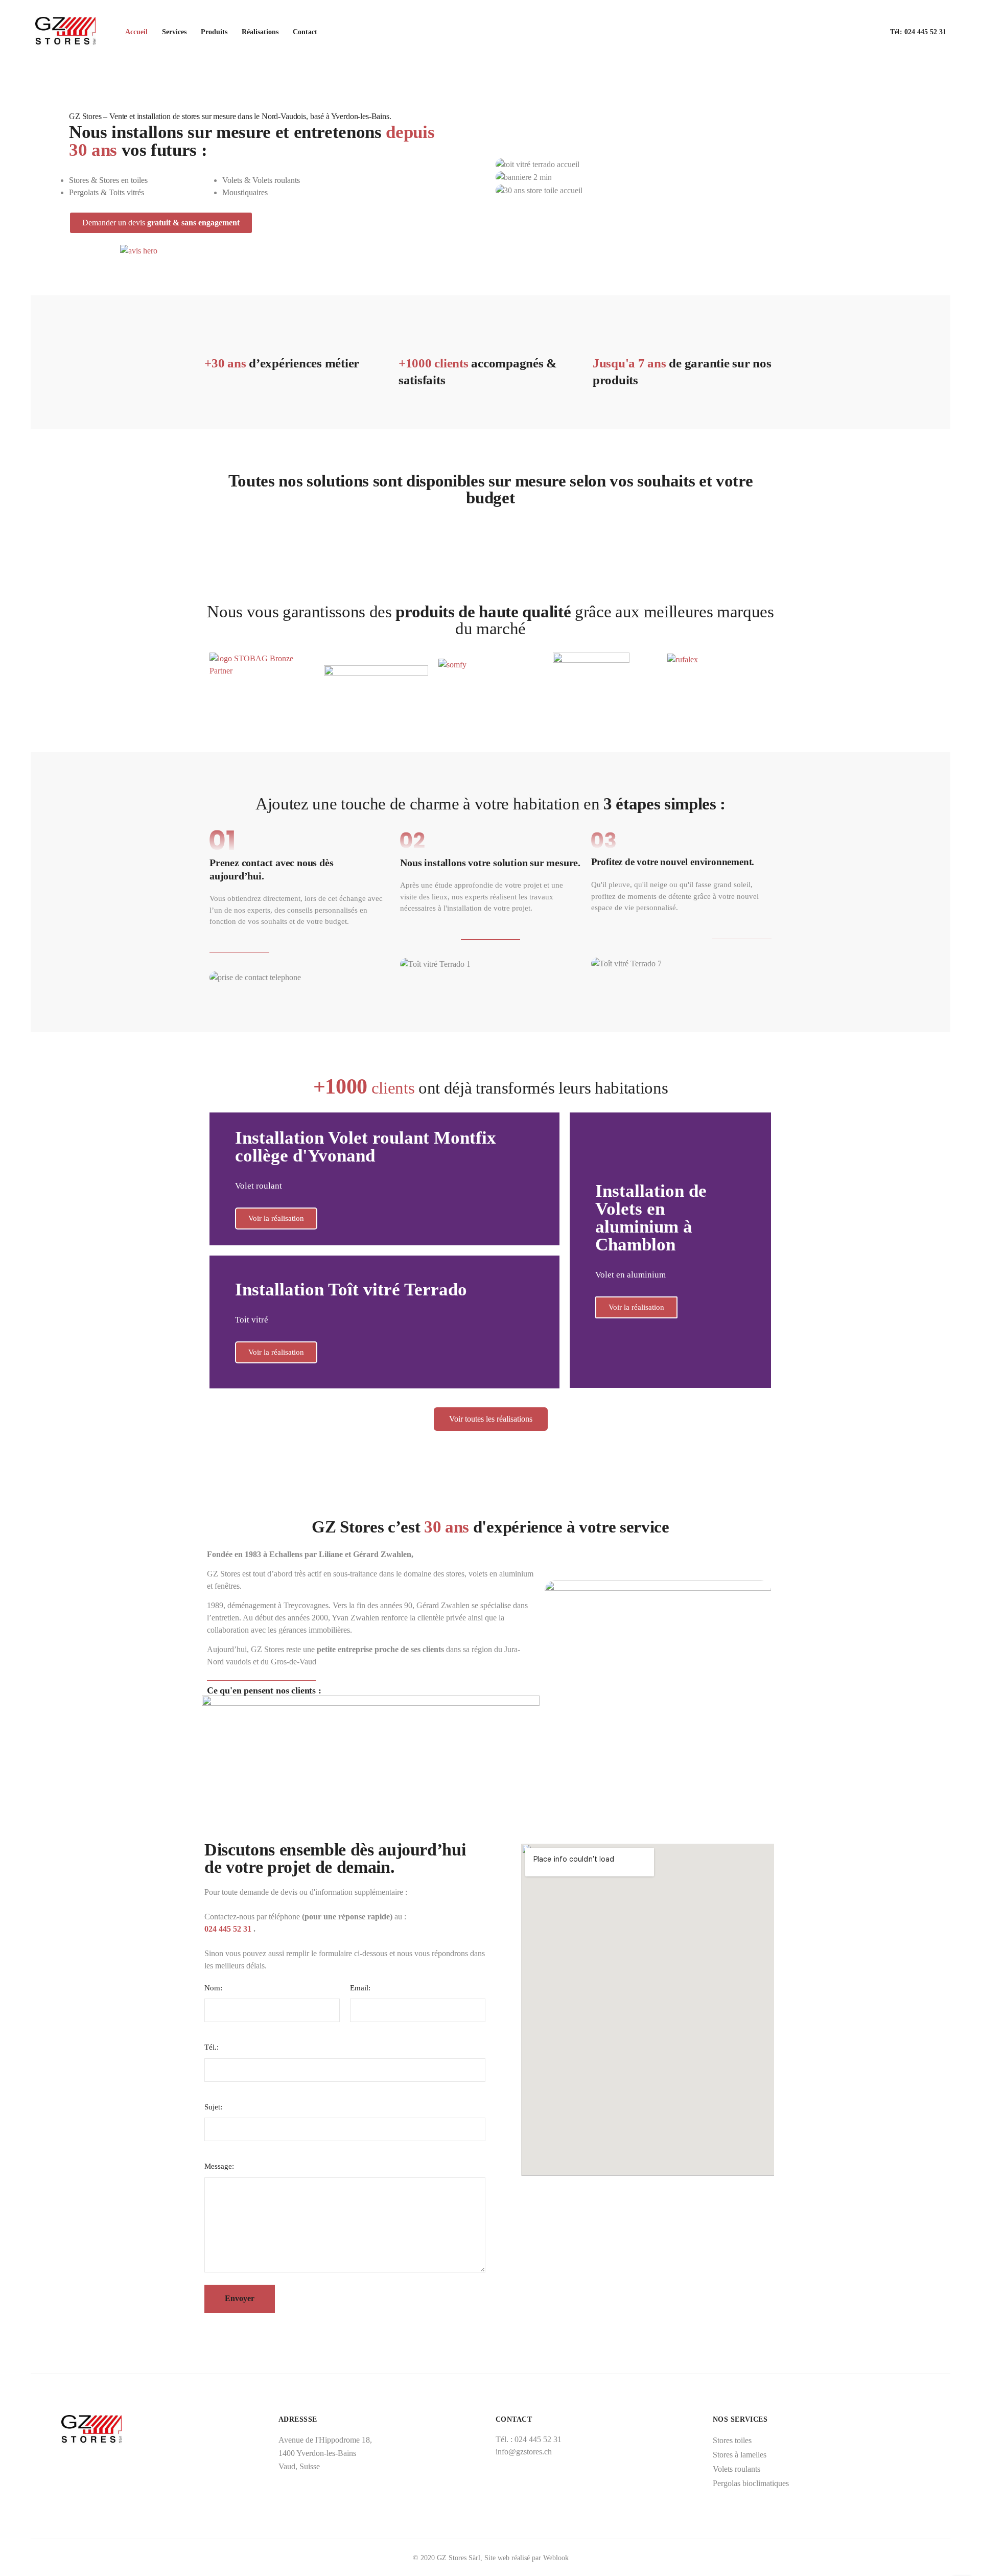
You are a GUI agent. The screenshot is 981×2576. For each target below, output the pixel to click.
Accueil (136, 32)
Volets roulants (737, 2469)
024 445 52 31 (925, 32)
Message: (219, 2166)
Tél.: (212, 2047)
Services (174, 32)
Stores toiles (732, 2440)
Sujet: (213, 2107)
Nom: (213, 1988)
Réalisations (260, 32)
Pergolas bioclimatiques (751, 2483)
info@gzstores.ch (524, 2452)
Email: (360, 1988)
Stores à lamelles (740, 2455)
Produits (214, 32)
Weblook (556, 2558)
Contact (305, 32)
